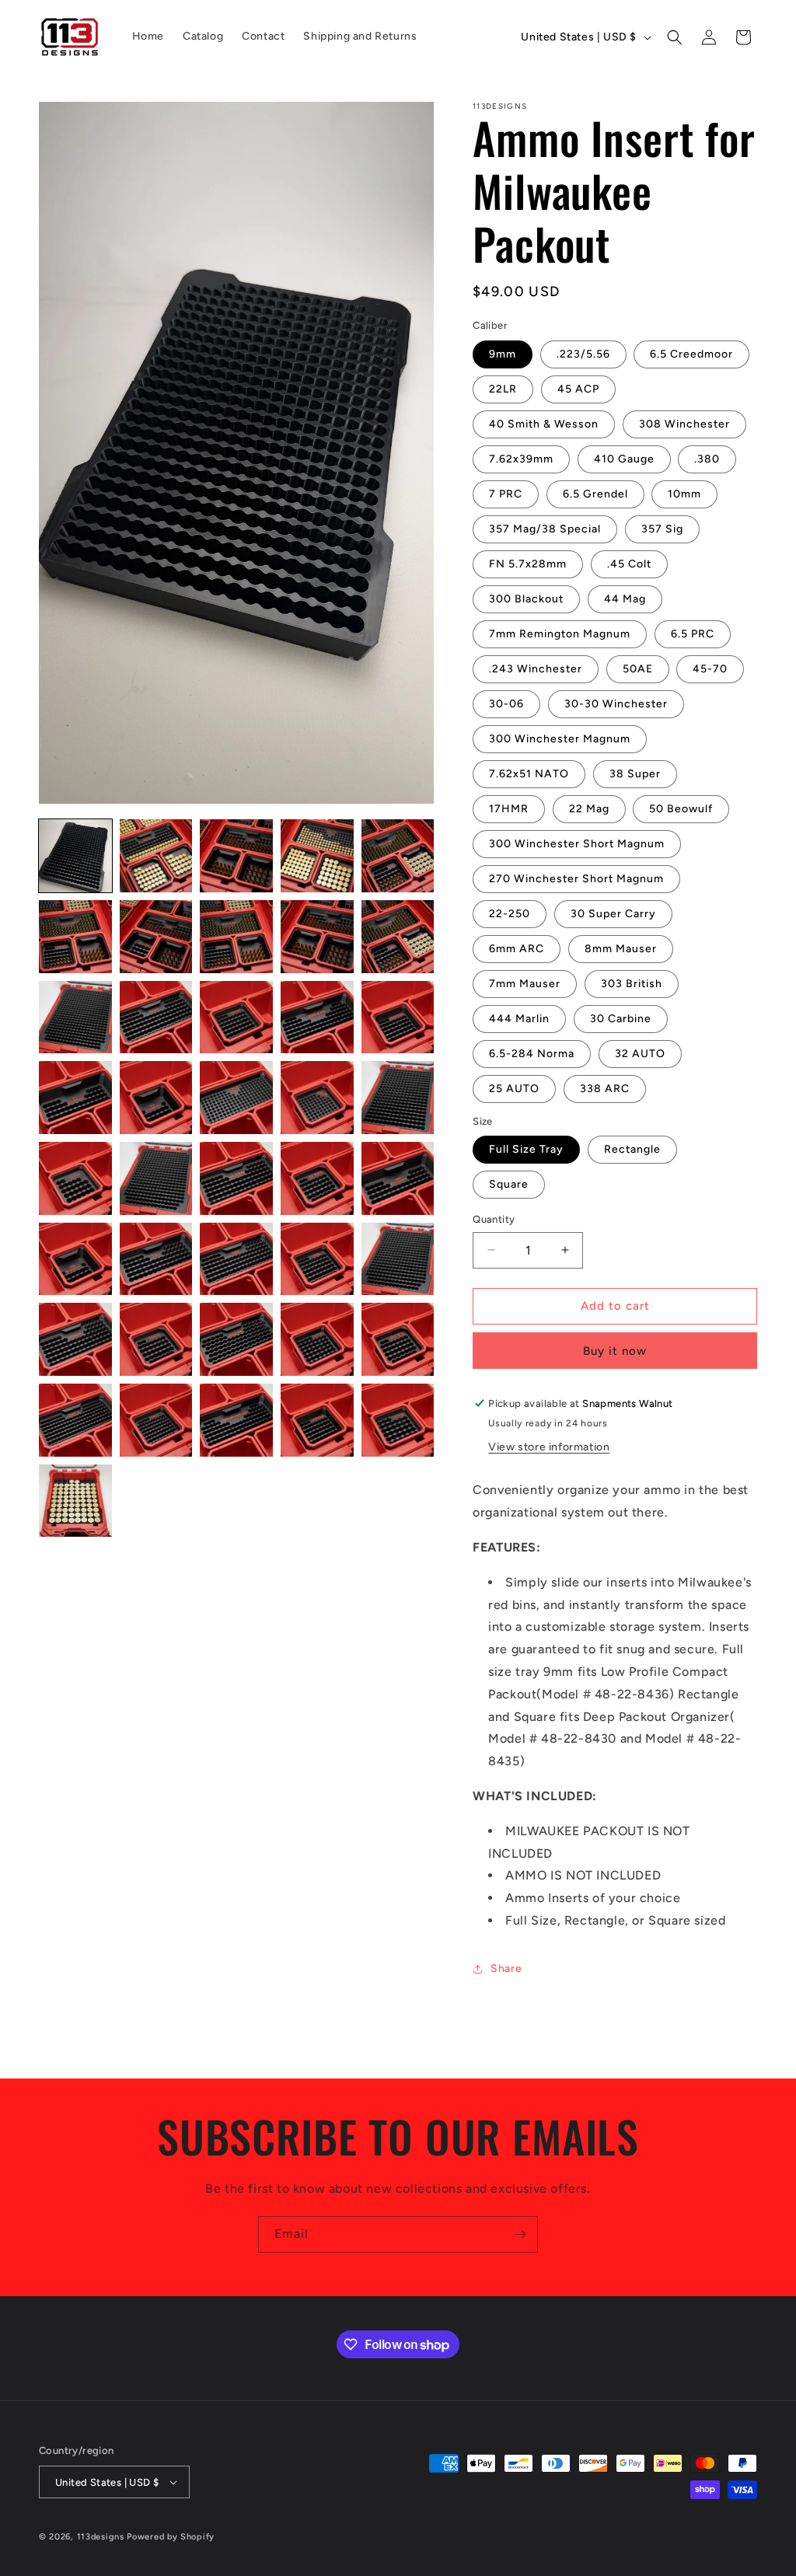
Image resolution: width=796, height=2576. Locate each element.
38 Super (635, 774)
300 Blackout (526, 599)
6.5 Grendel (595, 494)
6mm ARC (517, 949)
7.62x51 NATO (529, 774)
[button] (675, 37)
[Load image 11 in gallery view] (75, 1017)
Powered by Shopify (171, 2537)
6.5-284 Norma (532, 1054)
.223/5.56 (583, 354)
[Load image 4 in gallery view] (317, 856)
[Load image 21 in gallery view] (75, 1178)
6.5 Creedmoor (691, 354)
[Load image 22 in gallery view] (156, 1178)
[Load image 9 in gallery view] (317, 937)
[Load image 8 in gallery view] (236, 937)
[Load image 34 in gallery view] (317, 1339)
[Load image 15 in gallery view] (398, 1017)
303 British (632, 984)
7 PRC (506, 494)
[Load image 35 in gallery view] (398, 1339)
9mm (503, 354)
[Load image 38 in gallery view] (236, 1420)
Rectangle (632, 1149)
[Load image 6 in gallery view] (75, 937)
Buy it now (615, 1351)
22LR (503, 389)
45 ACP (578, 389)
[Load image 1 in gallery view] (75, 856)
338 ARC (605, 1089)
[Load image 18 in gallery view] (236, 1098)
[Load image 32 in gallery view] (156, 1339)
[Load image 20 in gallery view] (398, 1098)
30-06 (506, 704)
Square (509, 1184)
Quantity (494, 1219)
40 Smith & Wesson (544, 424)
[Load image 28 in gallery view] (236, 1259)
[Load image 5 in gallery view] (398, 856)
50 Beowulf (681, 809)
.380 (707, 459)
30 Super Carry (613, 914)
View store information (549, 1447)
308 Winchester (684, 424)
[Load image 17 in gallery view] (156, 1098)
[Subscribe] (520, 2234)
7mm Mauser (525, 984)
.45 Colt (629, 564)
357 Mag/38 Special (545, 529)
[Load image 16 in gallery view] (75, 1098)
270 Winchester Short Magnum (576, 879)
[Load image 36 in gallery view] (75, 1420)
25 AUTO (514, 1089)
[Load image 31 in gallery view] (75, 1339)
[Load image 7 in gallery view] (156, 937)
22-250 (510, 914)
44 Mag (625, 599)
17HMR (509, 809)
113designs (101, 2537)
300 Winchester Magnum (560, 739)
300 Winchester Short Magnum (577, 844)
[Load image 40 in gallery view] (398, 1420)
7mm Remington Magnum (560, 634)
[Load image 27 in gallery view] (156, 1259)
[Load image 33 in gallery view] (236, 1339)
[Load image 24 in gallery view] (317, 1178)
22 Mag (589, 809)
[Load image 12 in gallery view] (156, 1017)
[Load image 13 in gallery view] (236, 1017)
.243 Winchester (536, 669)
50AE (638, 669)
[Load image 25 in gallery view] (398, 1178)
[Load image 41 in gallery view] (75, 1501)
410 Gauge (624, 459)
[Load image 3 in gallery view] (236, 856)
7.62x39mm (521, 459)
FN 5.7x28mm (528, 564)
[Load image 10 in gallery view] (398, 937)
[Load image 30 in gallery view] (398, 1259)
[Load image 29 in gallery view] (317, 1259)
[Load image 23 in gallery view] (236, 1178)
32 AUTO (640, 1054)
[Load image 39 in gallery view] (317, 1420)
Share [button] (506, 1969)
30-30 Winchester (616, 704)
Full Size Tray (526, 1149)
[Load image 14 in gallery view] (317, 1017)
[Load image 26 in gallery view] (75, 1259)
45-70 (710, 669)
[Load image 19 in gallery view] (317, 1098)
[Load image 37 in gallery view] (156, 1420)
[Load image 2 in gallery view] (156, 856)
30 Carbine (621, 1019)
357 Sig (662, 529)
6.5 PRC (693, 634)
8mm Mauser (621, 949)
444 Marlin (519, 1019)
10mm (684, 494)
